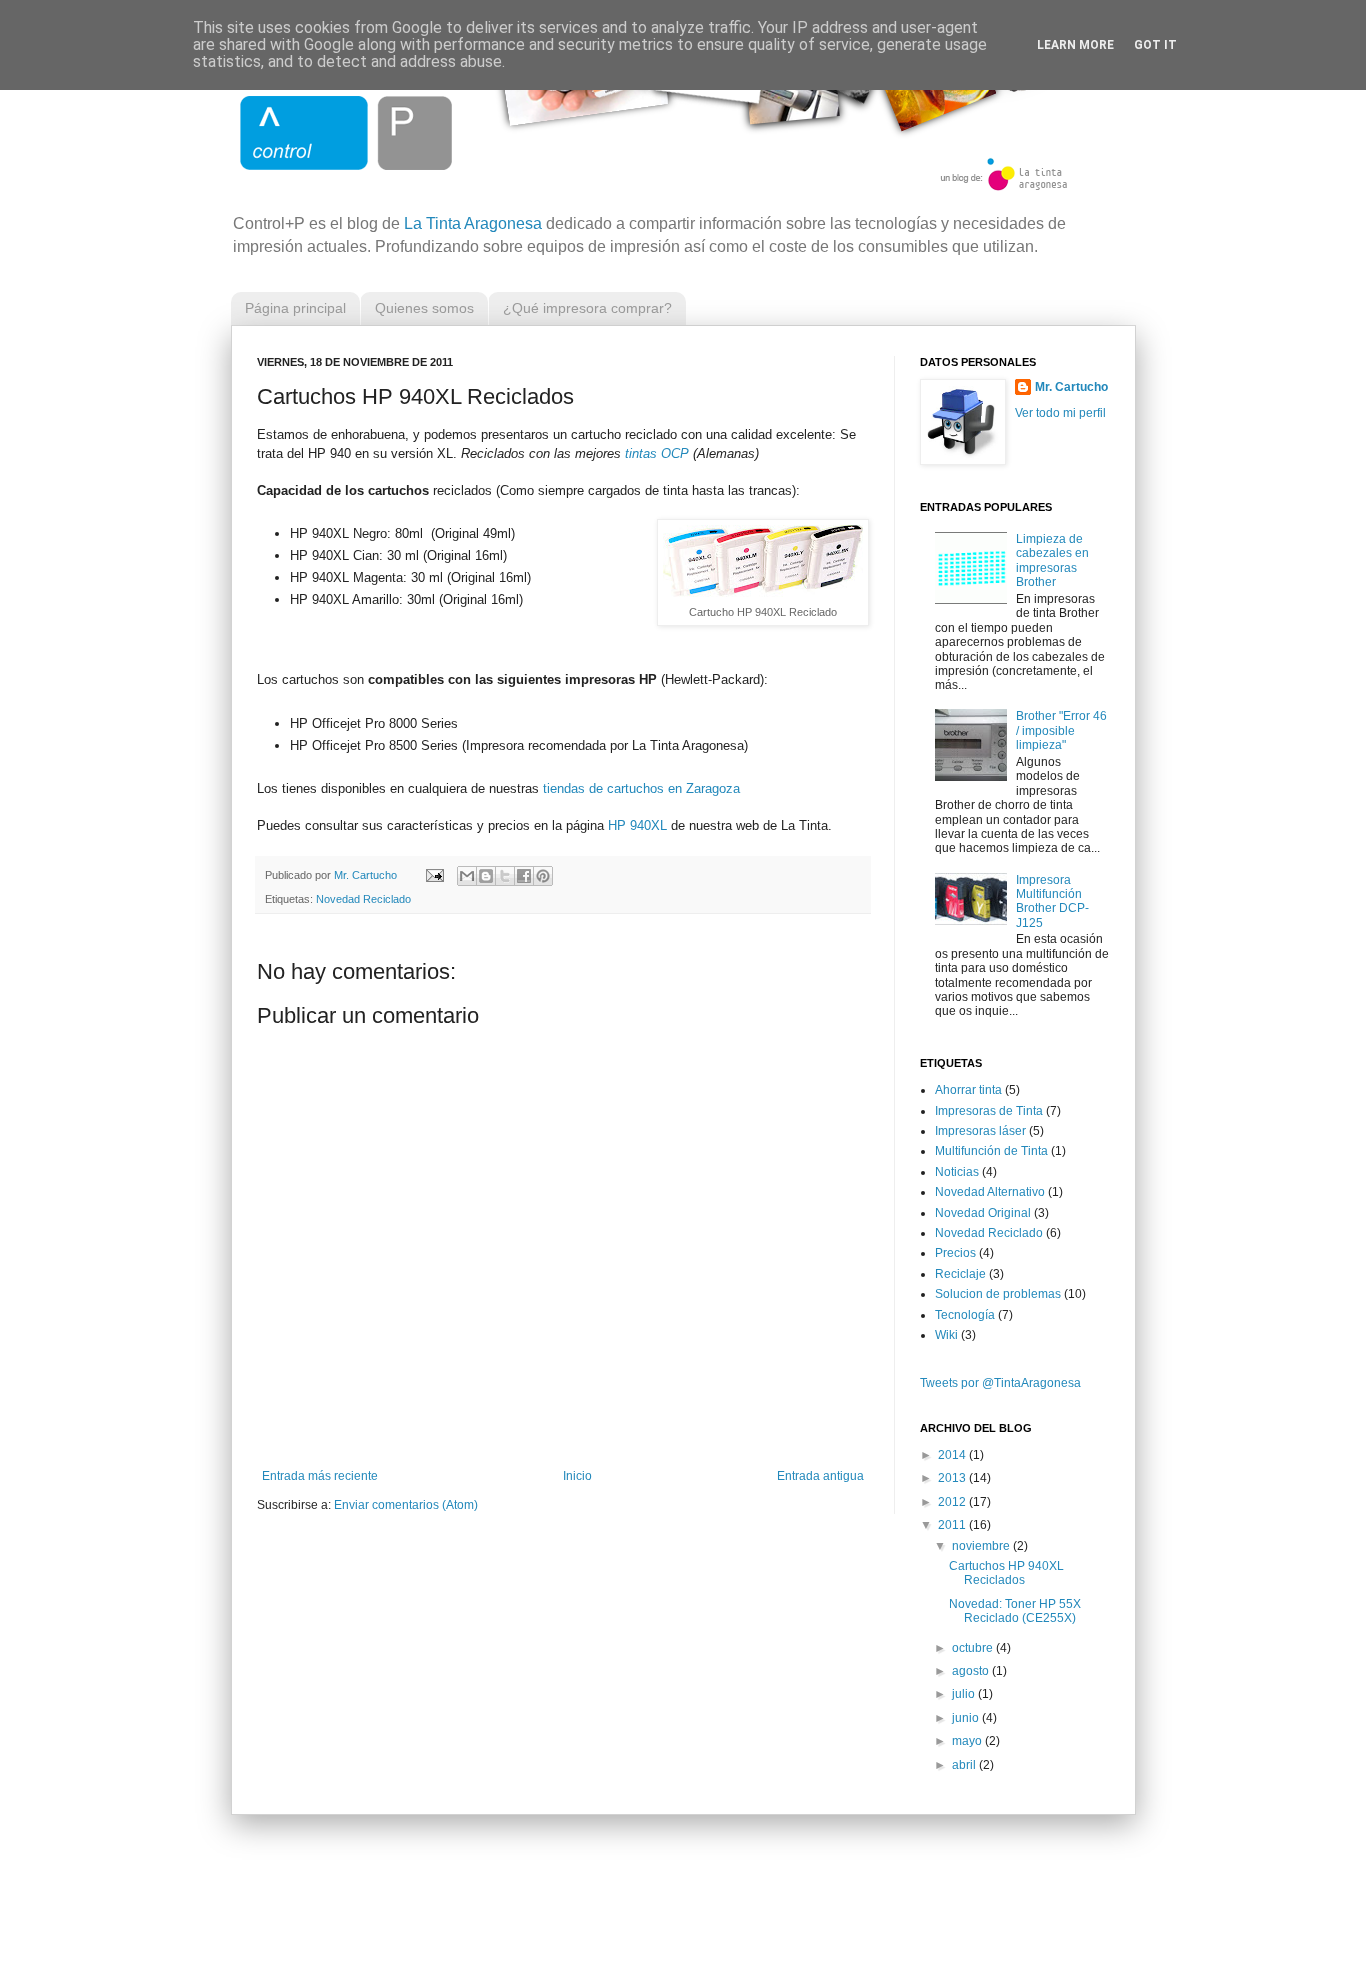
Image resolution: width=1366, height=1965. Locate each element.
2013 (953, 1478)
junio (967, 1718)
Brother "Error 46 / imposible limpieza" (1061, 730)
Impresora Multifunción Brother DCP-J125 (1052, 901)
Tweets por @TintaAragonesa (1000, 1383)
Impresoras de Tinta (989, 1111)
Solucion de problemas (998, 1294)
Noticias (957, 1172)
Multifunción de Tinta (991, 1151)
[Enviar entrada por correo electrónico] (434, 875)
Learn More (1075, 45)
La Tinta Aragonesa (473, 223)
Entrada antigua (820, 1476)
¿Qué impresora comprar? (587, 308)
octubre (974, 1648)
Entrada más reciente (320, 1476)
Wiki (946, 1335)
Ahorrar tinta (968, 1090)
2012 (953, 1502)
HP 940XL (637, 825)
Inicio (577, 1476)
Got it (1155, 45)
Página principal (295, 308)
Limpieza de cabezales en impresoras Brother (1052, 560)
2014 (953, 1455)
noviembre (982, 1546)
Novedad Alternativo (990, 1192)
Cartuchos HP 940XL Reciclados (1006, 1573)
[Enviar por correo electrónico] (467, 876)
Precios (955, 1253)
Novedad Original (983, 1213)
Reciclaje (960, 1274)
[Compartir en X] (505, 876)
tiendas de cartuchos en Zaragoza (641, 788)
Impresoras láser (980, 1131)
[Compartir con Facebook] (524, 876)
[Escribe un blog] (486, 876)
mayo (968, 1741)
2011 (953, 1525)
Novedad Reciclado (363, 899)
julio (965, 1694)
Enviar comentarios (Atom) (406, 1505)
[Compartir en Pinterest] (543, 876)
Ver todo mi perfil (1060, 413)
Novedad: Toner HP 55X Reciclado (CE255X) (1015, 1611)
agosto (972, 1671)
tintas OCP (657, 453)
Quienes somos (424, 308)
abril (965, 1765)
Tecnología (965, 1315)
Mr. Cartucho (1071, 387)
